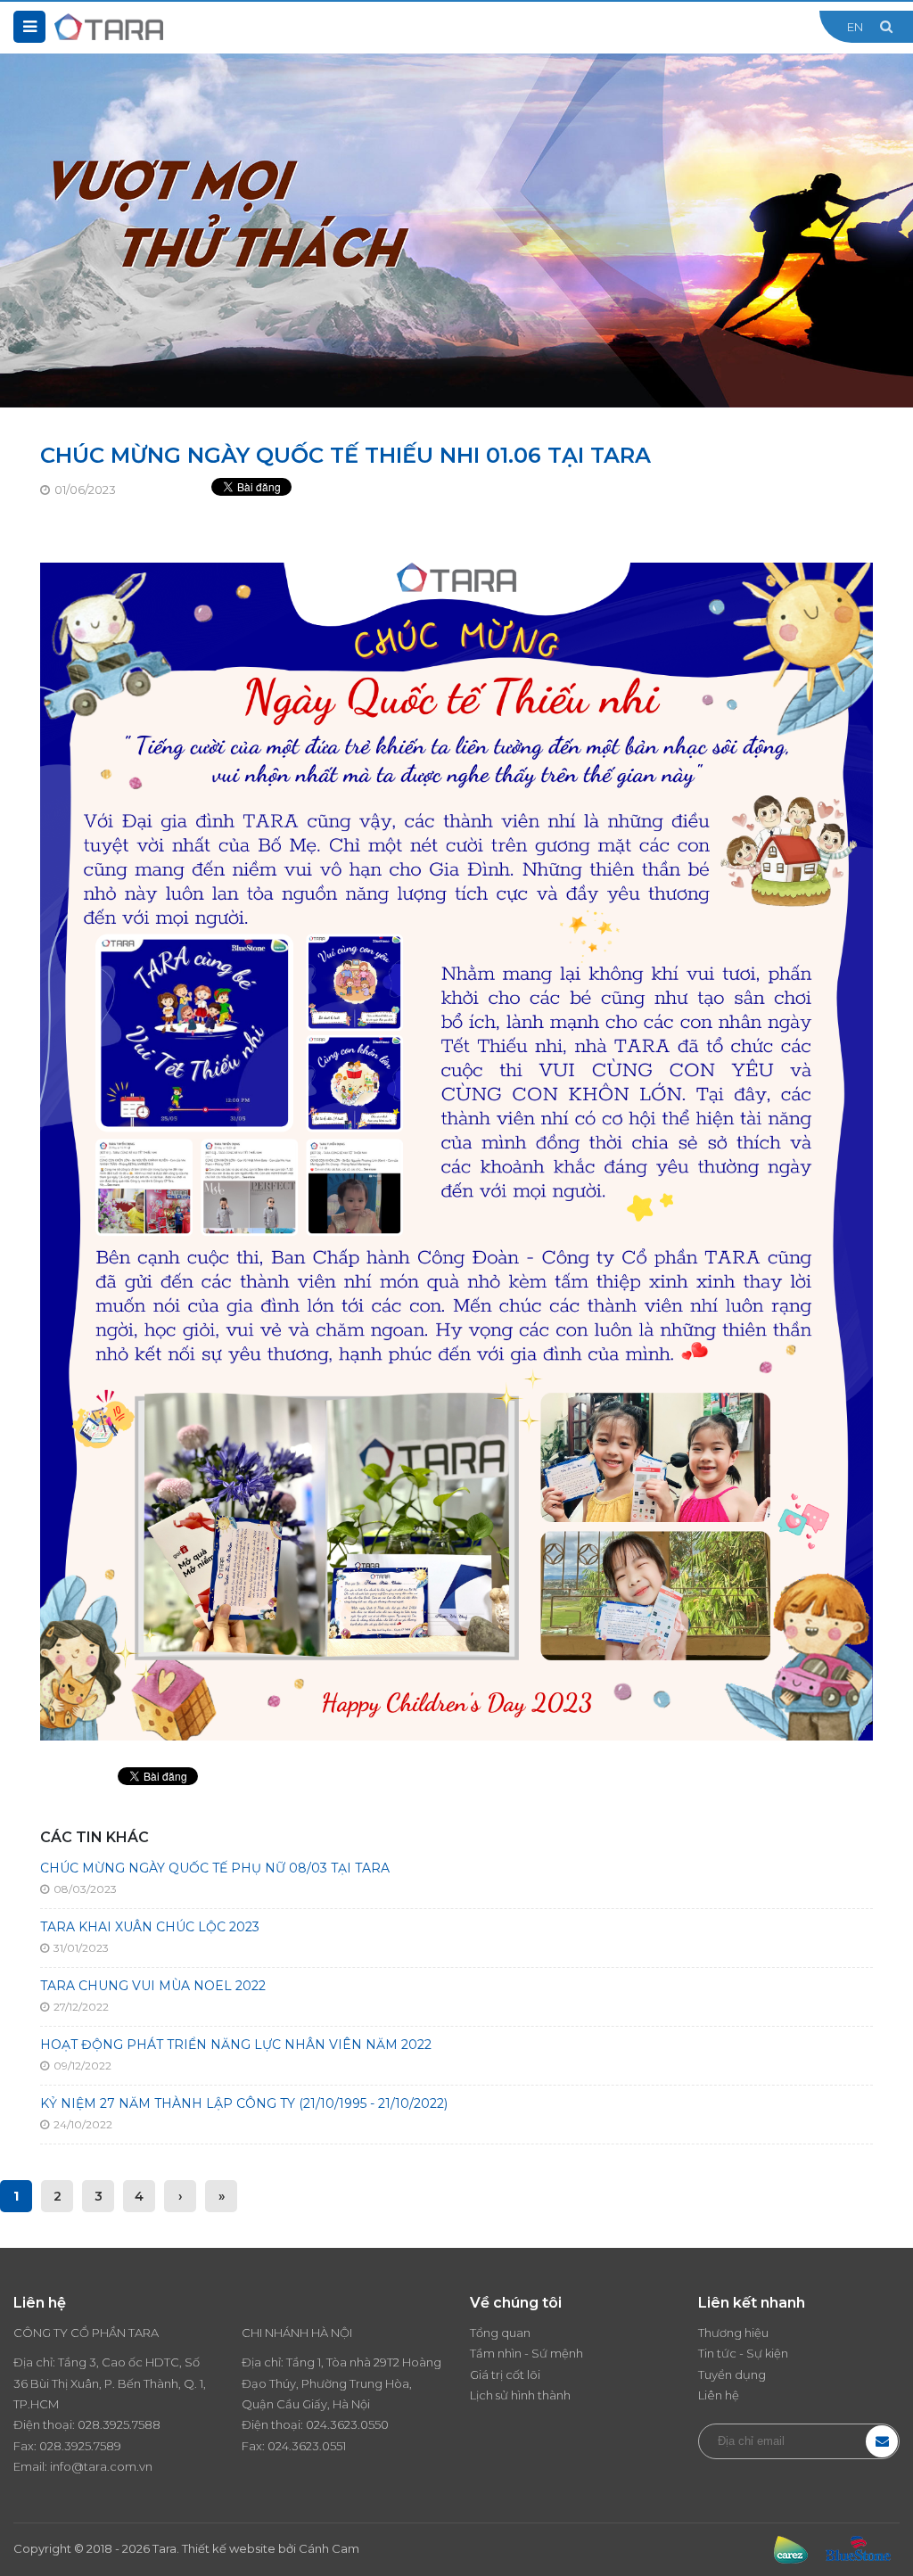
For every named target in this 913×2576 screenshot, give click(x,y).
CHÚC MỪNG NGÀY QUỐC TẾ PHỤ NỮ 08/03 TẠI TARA (215, 1868)
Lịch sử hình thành (520, 2395)
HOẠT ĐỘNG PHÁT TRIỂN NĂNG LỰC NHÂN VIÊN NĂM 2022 (236, 2045)
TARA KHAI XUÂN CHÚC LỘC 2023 (150, 1927)
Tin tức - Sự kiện (743, 2353)
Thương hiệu (733, 2333)
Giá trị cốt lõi (505, 2374)
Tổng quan (500, 2333)
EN (855, 27)
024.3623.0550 (347, 2424)
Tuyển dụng (732, 2374)
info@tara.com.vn (101, 2466)
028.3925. (105, 2424)
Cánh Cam (329, 2548)
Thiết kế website (229, 2548)
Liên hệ (719, 2395)
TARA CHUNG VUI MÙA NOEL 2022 (153, 1986)
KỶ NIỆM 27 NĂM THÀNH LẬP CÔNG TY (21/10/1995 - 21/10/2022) (244, 2103)
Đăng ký (882, 2441)
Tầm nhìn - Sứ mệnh (526, 2353)
